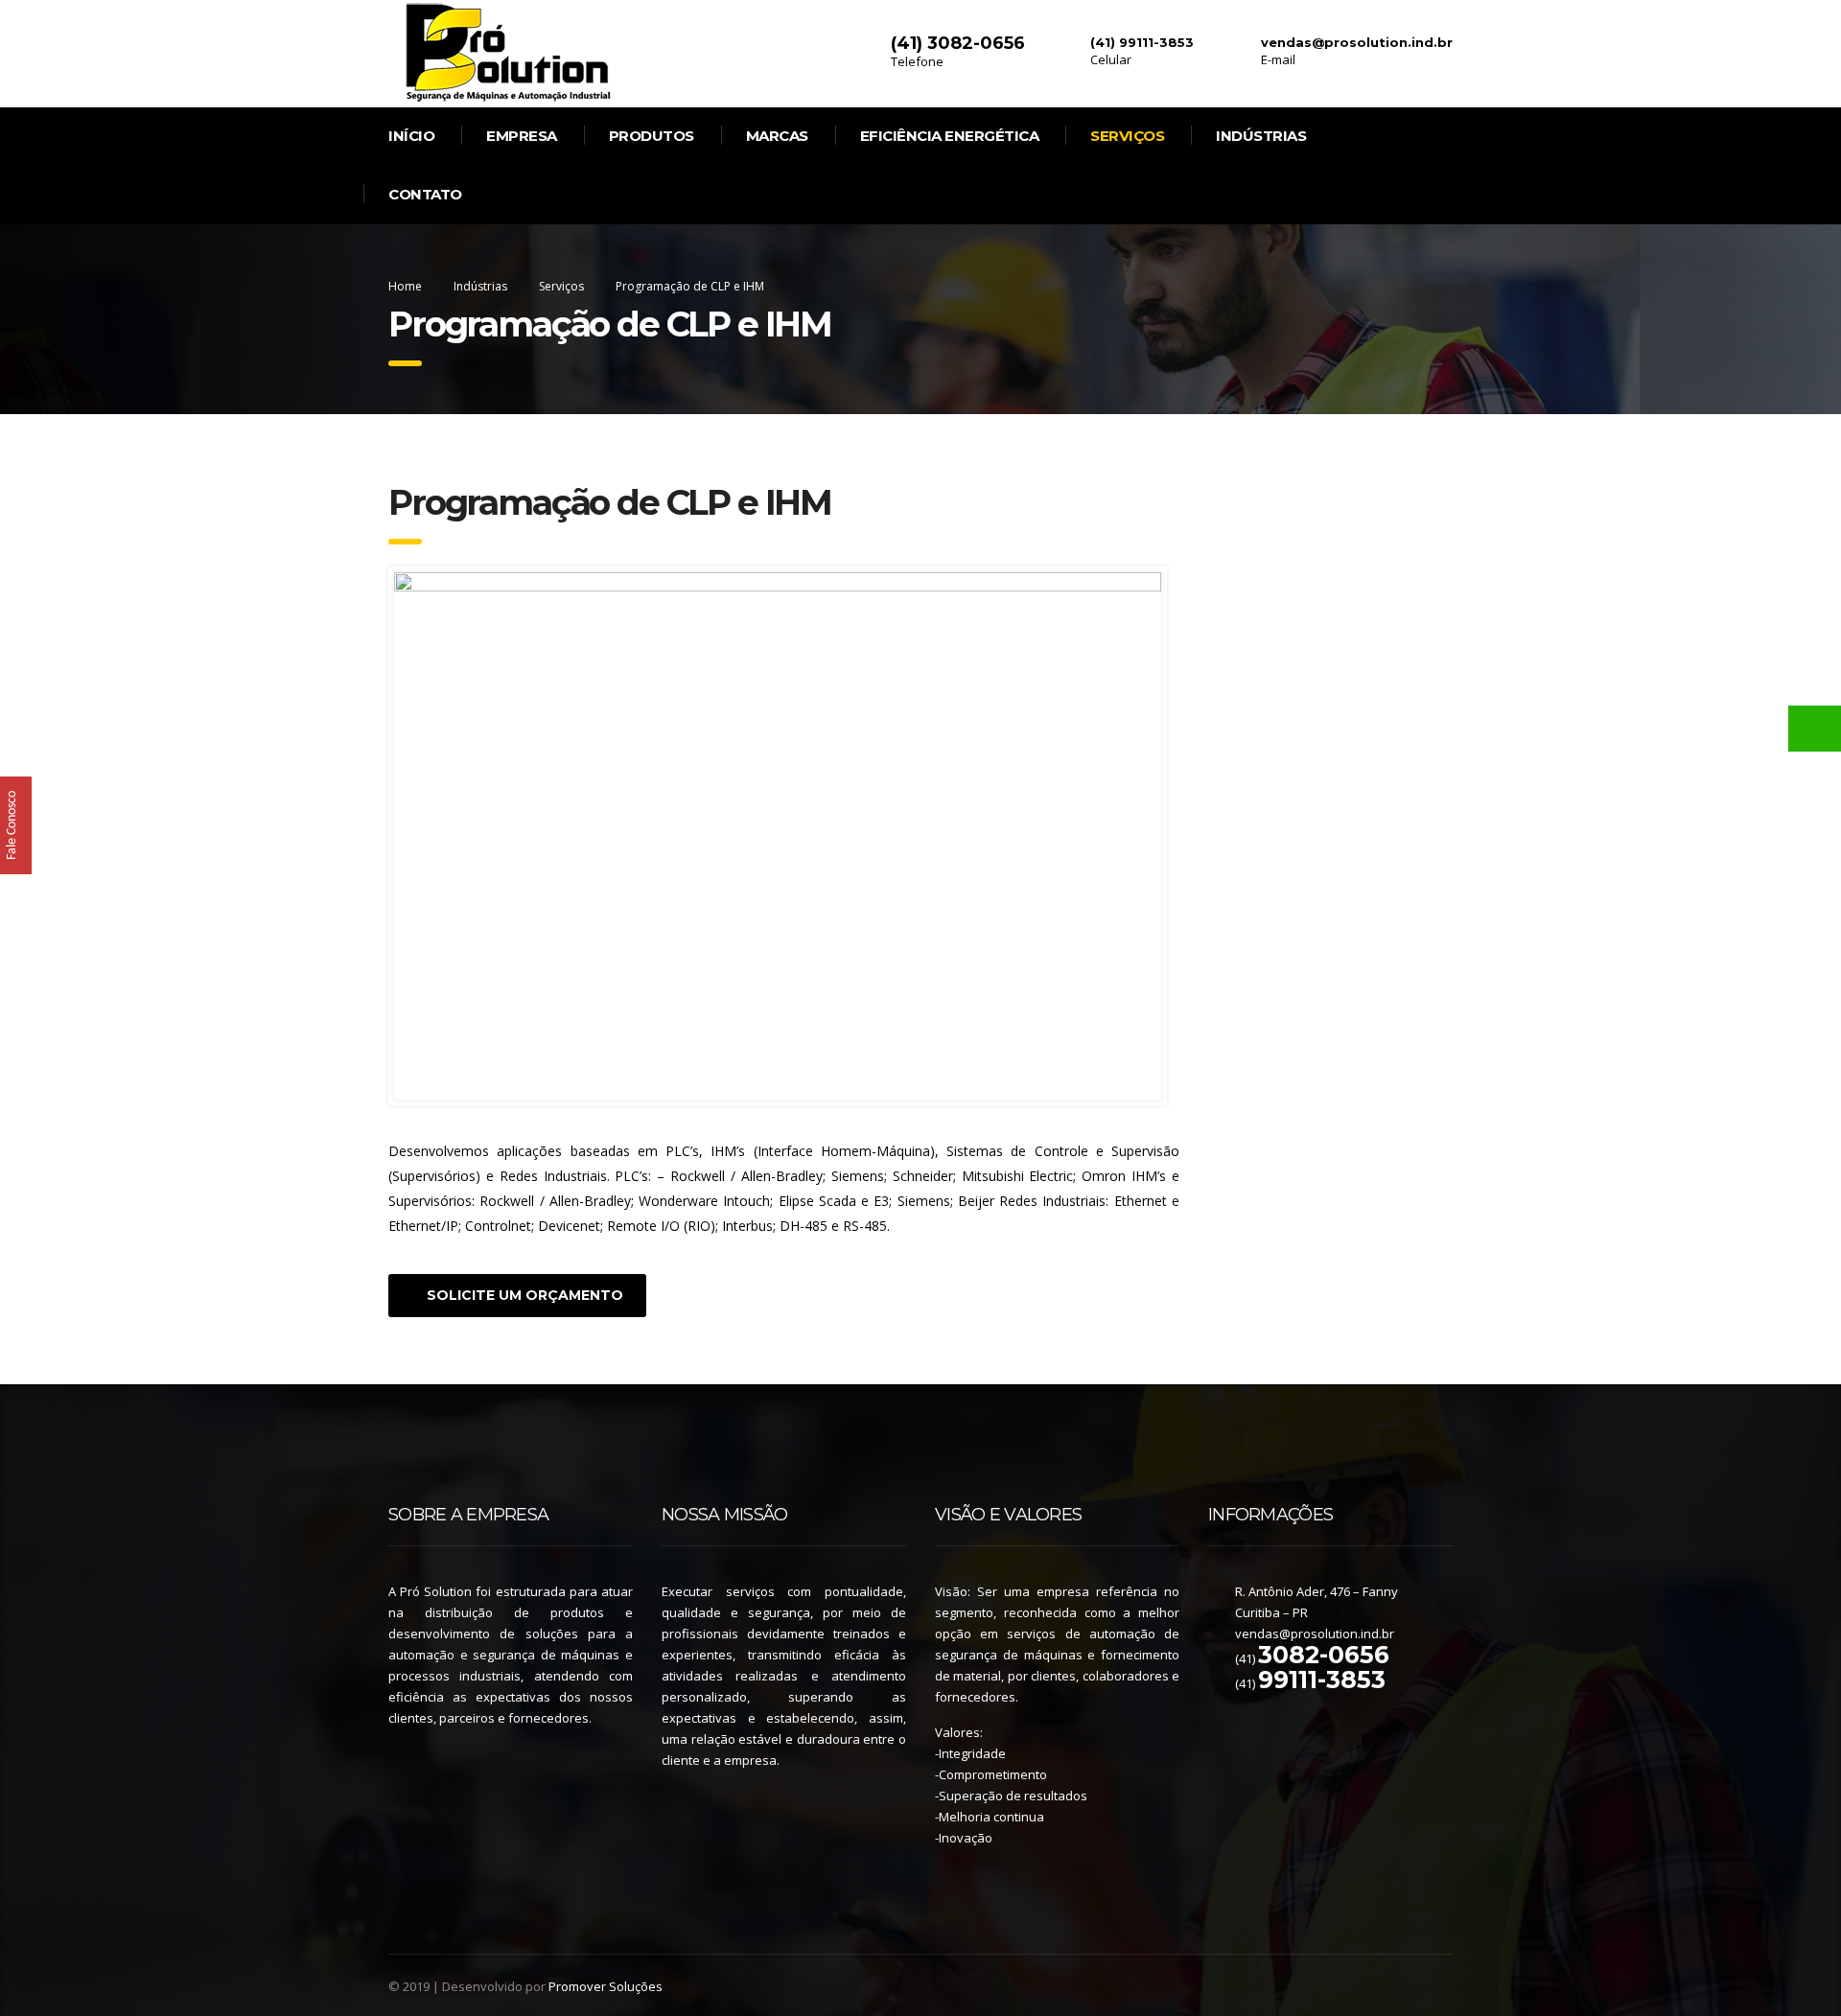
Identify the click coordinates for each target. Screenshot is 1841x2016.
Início (411, 136)
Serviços (1127, 136)
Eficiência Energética (950, 136)
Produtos (652, 136)
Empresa (522, 136)
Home (405, 286)
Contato (425, 194)
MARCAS (777, 136)
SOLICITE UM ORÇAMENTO (525, 1295)
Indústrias (1261, 136)
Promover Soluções (606, 1986)
